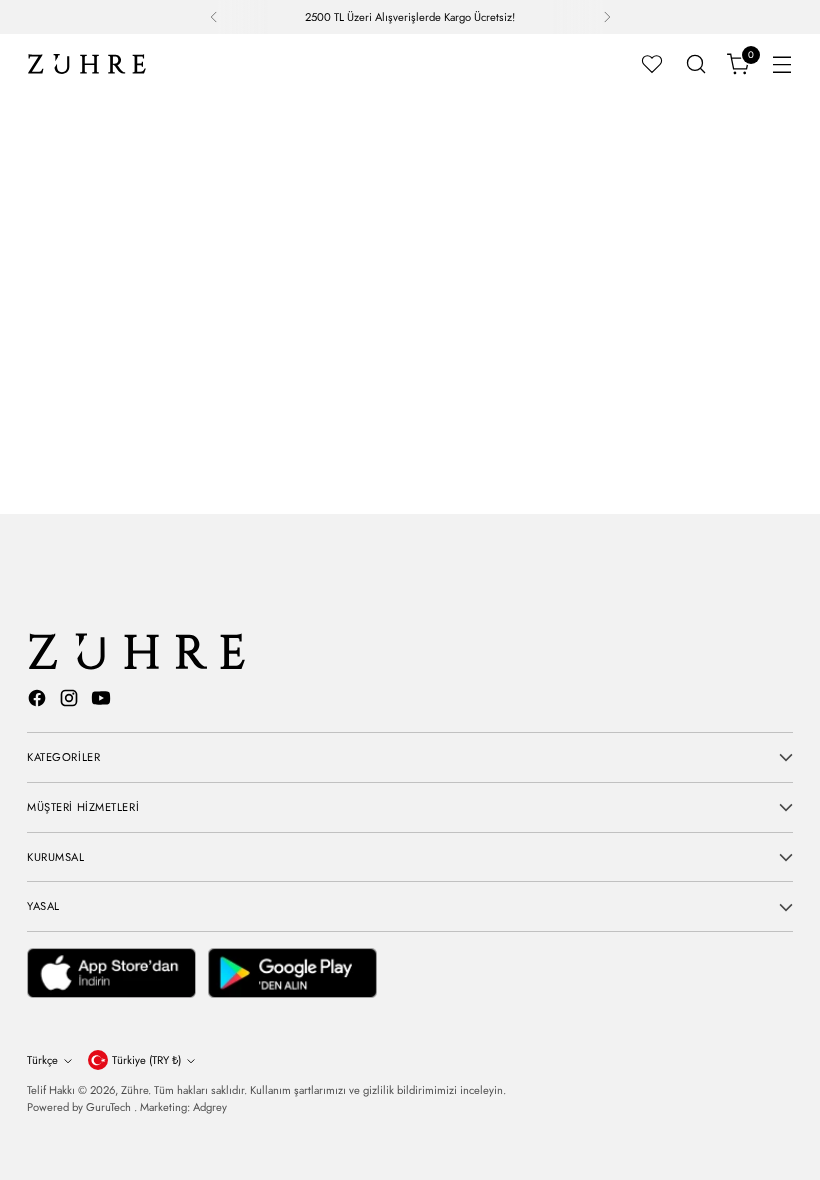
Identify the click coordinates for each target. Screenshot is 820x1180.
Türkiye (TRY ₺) (146, 1060)
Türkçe (42, 1060)
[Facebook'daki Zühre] (39, 701)
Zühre (134, 1090)
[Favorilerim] (652, 64)
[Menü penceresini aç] (782, 64)
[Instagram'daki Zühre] (71, 701)
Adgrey (210, 1107)
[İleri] (607, 17)
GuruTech (110, 1107)
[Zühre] (87, 64)
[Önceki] (214, 17)
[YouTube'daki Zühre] (103, 701)
